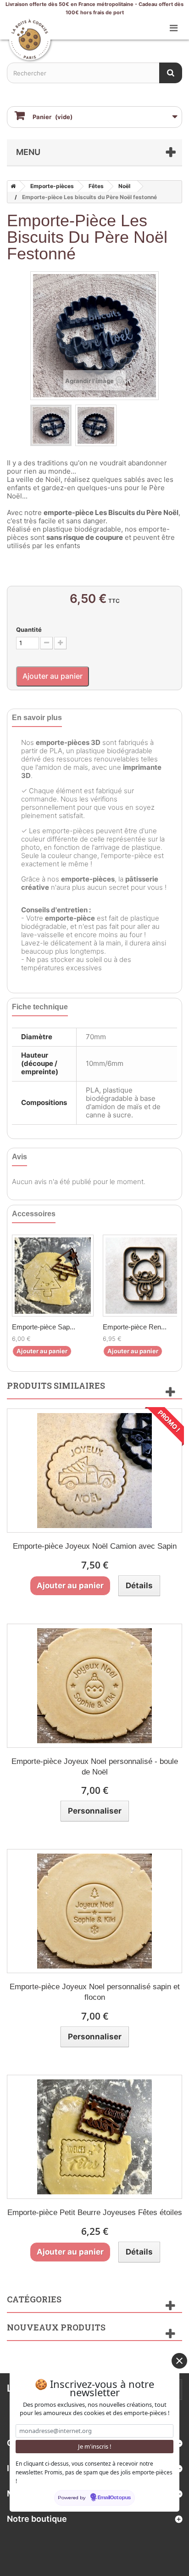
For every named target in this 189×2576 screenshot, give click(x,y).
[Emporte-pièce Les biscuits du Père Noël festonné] (51, 425)
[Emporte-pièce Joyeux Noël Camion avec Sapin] (94, 1471)
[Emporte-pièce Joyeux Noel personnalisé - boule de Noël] (94, 1686)
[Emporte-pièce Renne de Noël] (144, 1276)
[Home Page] (11, 186)
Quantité (29, 630)
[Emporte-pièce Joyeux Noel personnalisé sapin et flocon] (94, 1911)
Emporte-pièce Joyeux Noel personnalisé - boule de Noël (95, 1767)
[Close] (179, 2361)
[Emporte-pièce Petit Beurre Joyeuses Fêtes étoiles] (94, 2137)
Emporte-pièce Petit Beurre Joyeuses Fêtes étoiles (95, 2212)
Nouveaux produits (56, 2327)
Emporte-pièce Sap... (44, 1327)
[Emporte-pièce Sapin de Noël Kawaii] (53, 1276)
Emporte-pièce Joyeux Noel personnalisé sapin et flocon (95, 1992)
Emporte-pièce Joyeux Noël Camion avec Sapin (95, 1546)
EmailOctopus (114, 2498)
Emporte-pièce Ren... (135, 1327)
